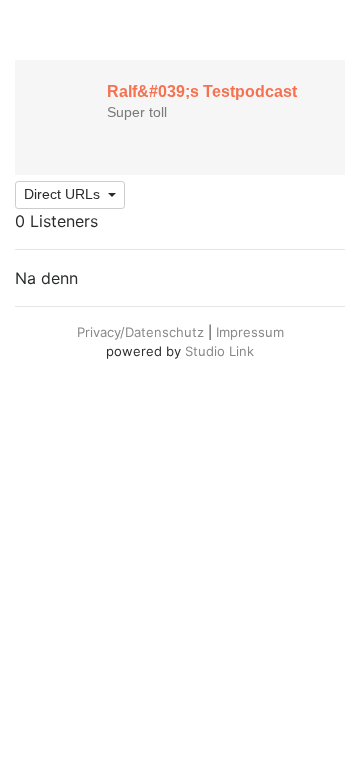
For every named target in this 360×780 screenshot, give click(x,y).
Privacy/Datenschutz (140, 332)
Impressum (250, 332)
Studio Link (219, 351)
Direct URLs (64, 194)
